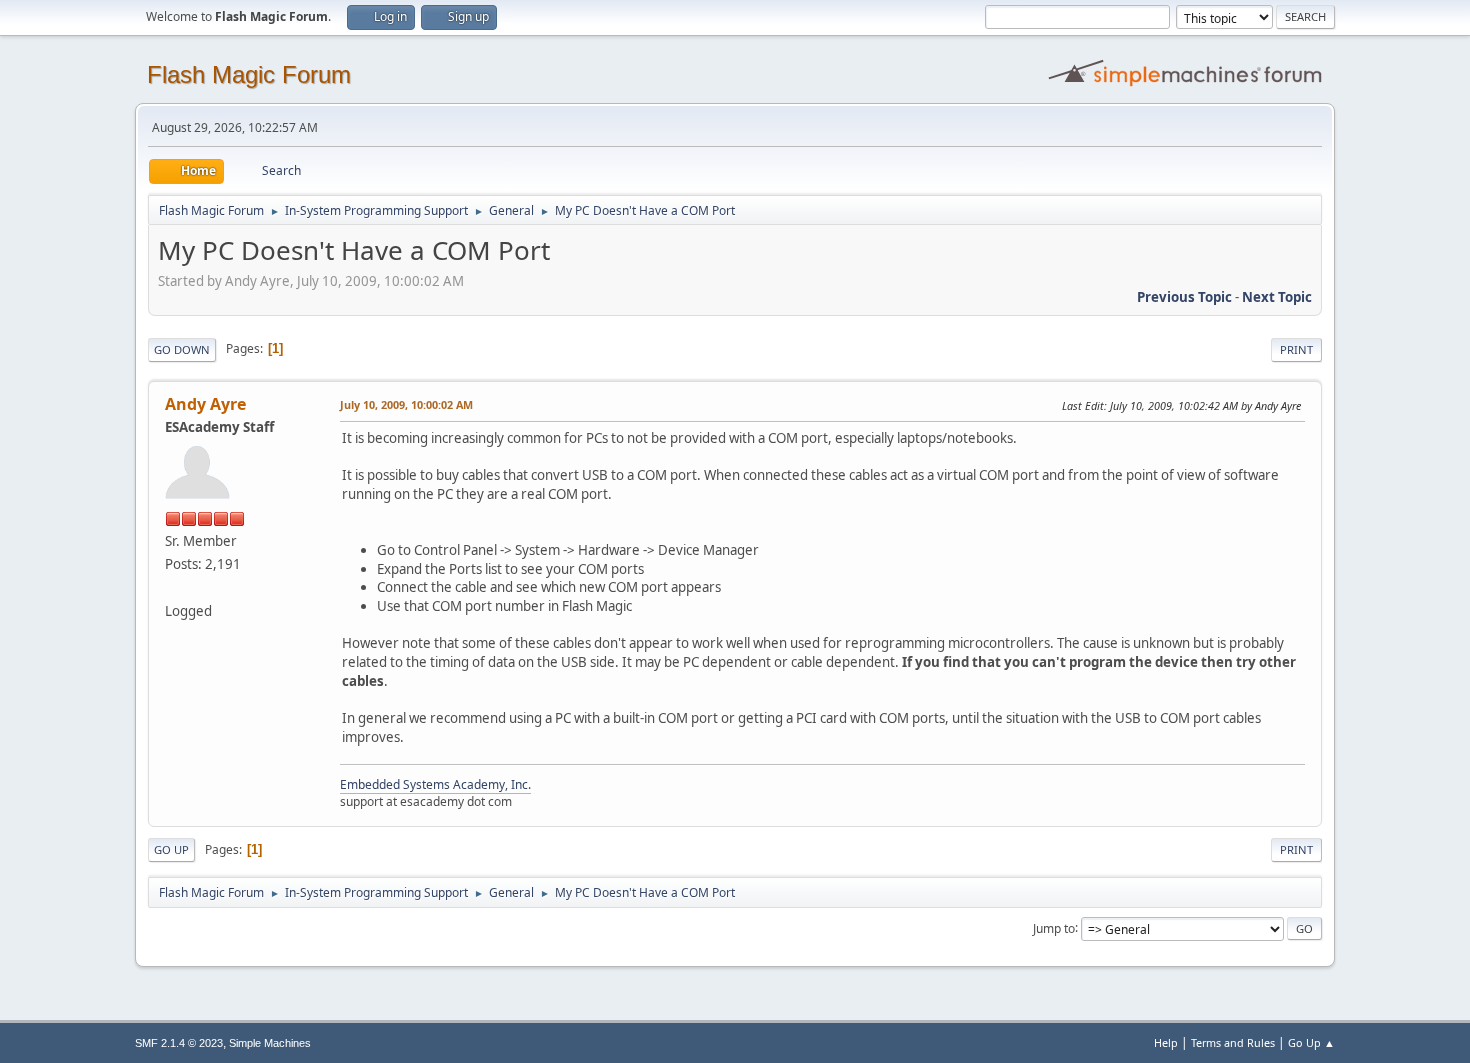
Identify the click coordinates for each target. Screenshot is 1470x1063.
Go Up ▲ (1311, 1042)
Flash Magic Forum (249, 74)
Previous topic (1184, 297)
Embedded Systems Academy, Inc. (435, 784)
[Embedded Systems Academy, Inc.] (173, 587)
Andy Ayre (205, 404)
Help (1166, 1042)
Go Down (182, 349)
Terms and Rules (1233, 1042)
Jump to (1054, 927)
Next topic (1277, 297)
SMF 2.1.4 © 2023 (179, 1043)
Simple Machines (270, 1043)
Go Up (171, 849)
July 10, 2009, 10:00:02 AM (406, 404)
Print (1296, 349)
